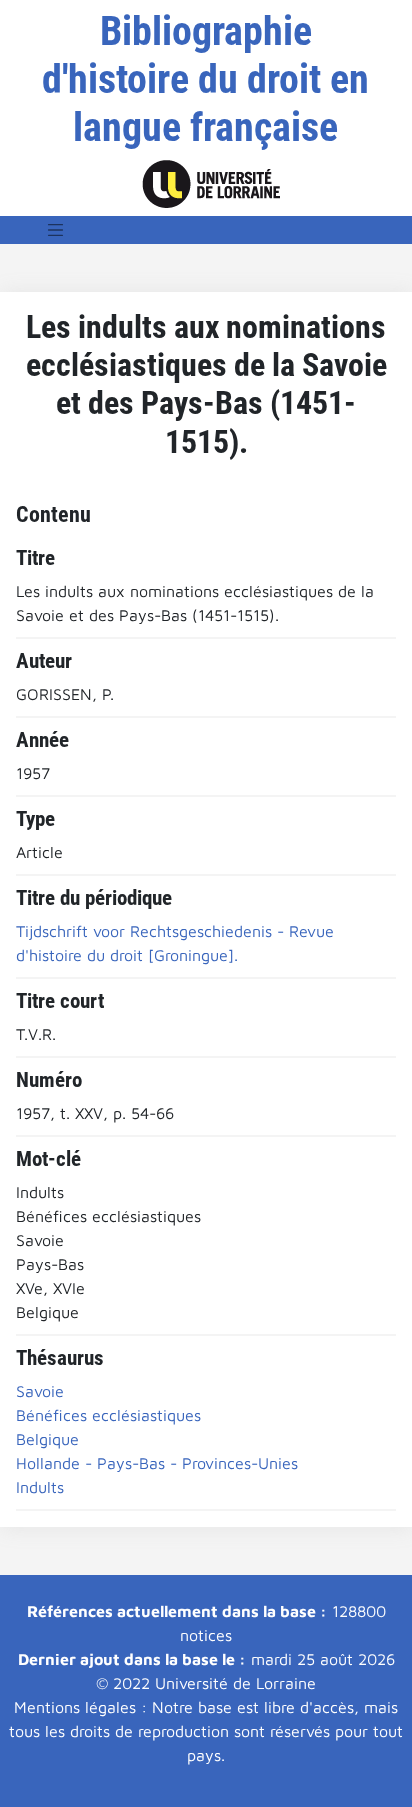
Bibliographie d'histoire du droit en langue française (205, 79)
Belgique (47, 1439)
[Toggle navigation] (56, 230)
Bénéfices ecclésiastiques (108, 1415)
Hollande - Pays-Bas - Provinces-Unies (157, 1463)
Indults (40, 1487)
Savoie (40, 1391)
